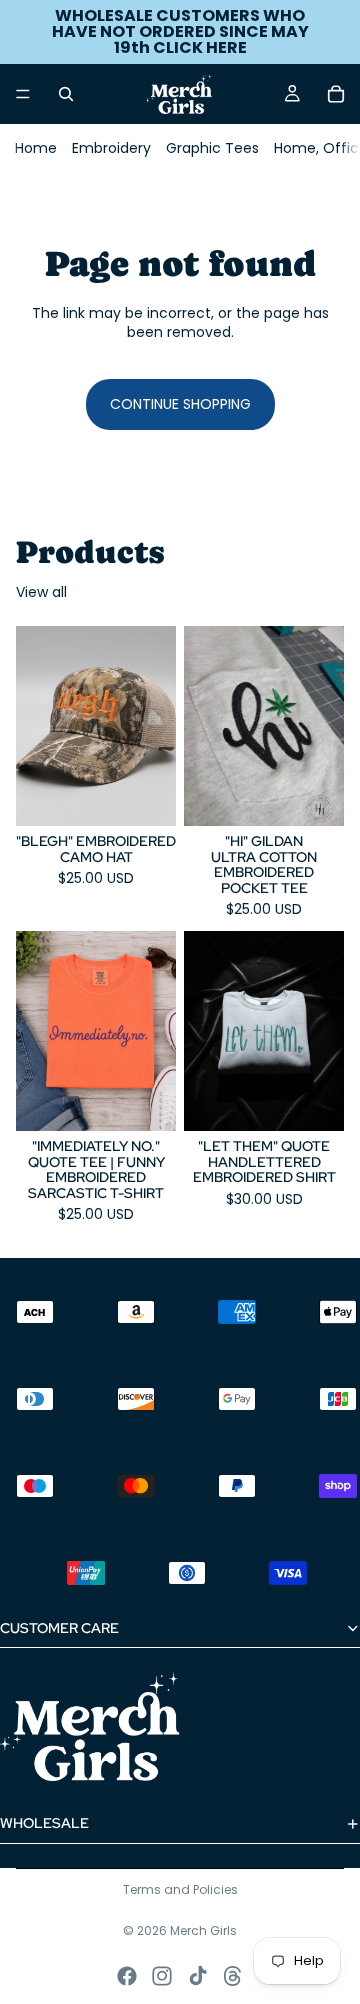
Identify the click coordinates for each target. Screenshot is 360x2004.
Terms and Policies (180, 1889)
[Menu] (23, 94)
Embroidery (111, 148)
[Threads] (233, 1976)
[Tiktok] (198, 1976)
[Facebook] (127, 1976)
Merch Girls (203, 1930)
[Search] (66, 94)
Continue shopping (180, 404)
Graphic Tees (212, 148)
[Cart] (336, 94)
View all (41, 592)
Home (36, 148)
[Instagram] (162, 1976)
